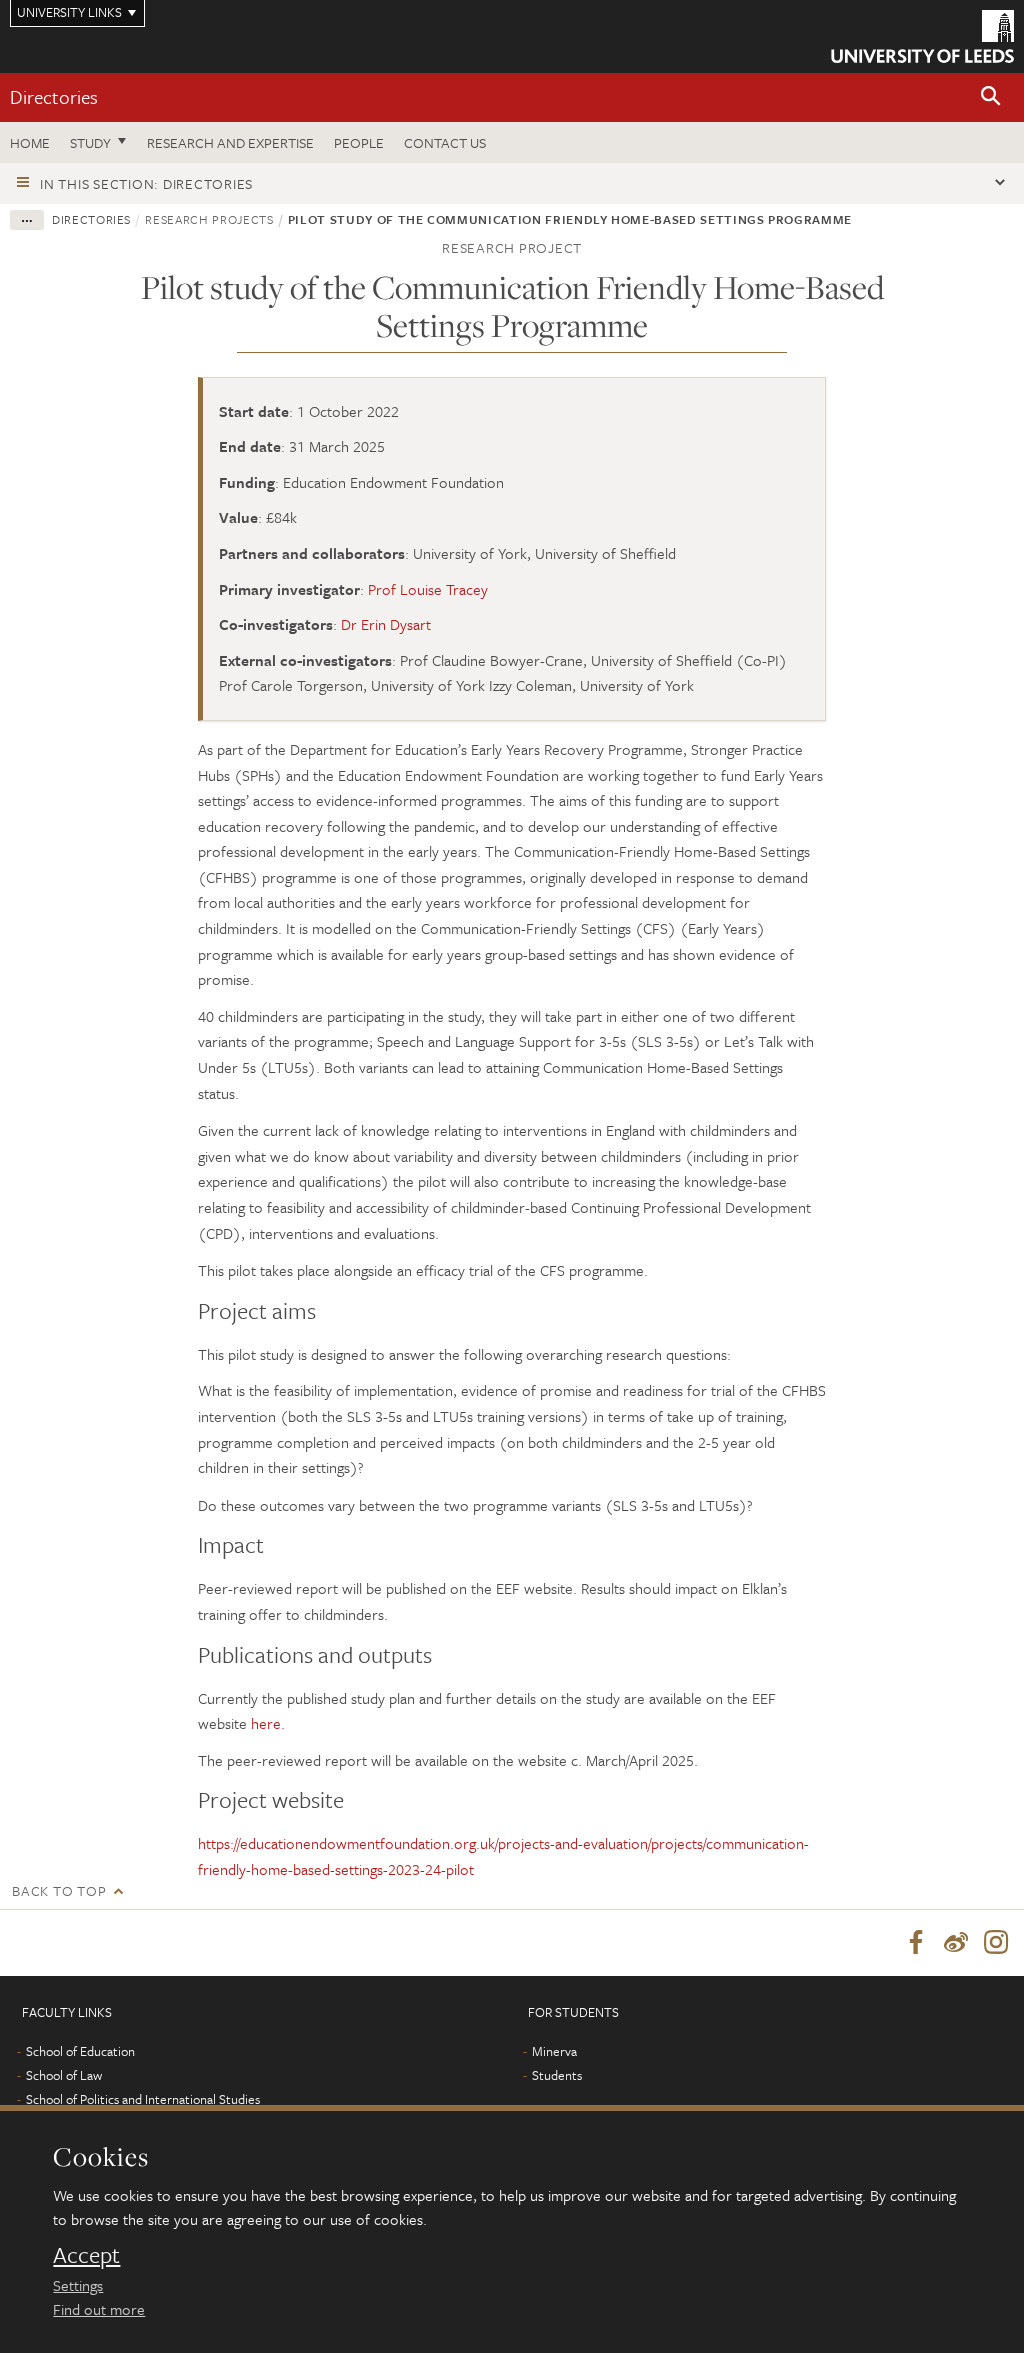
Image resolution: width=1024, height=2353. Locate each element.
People (359, 142)
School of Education (80, 2051)
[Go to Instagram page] (996, 1943)
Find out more (99, 2309)
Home (30, 142)
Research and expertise (230, 142)
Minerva (554, 2051)
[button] (991, 97)
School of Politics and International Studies (143, 2099)
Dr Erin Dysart (386, 624)
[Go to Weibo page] (956, 1943)
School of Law (64, 2075)
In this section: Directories (146, 183)
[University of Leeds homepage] (922, 36)
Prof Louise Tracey (428, 589)
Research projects (209, 219)
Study (90, 142)
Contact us (445, 142)
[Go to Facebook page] (916, 1943)
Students (557, 2075)
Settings (78, 2285)
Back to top (59, 1890)
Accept (86, 2255)
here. (268, 1723)
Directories (54, 96)
